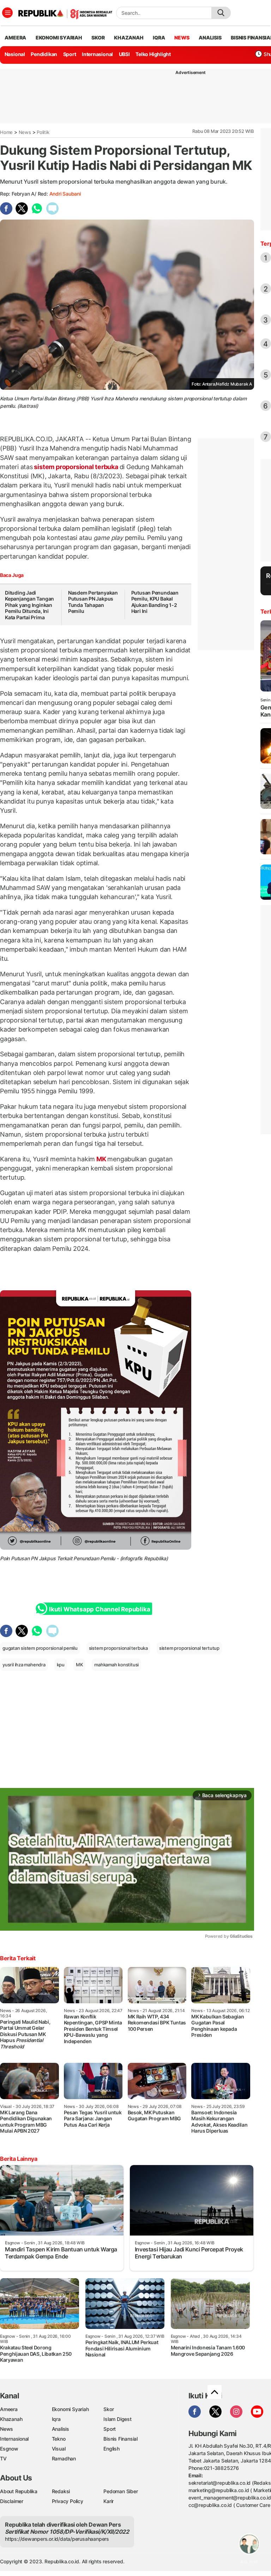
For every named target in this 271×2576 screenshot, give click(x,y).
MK (101, 1159)
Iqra (56, 2419)
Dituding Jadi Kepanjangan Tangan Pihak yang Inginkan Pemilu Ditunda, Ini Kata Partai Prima (29, 605)
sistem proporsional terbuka (76, 467)
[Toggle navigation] (7, 13)
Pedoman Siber (121, 2491)
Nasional (15, 54)
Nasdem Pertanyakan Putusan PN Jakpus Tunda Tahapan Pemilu (93, 602)
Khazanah (11, 2419)
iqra (159, 38)
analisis (210, 38)
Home (6, 132)
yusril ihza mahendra (24, 1665)
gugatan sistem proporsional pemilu (40, 1648)
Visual (59, 2449)
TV (3, 2458)
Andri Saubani (65, 194)
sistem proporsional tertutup (189, 1648)
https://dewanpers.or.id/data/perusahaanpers (57, 2539)
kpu (61, 1665)
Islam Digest (117, 2419)
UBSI (124, 54)
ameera (15, 38)
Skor (109, 2409)
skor (98, 38)
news (182, 38)
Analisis (61, 2429)
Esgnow (9, 2449)
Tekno (59, 2439)
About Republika (19, 2491)
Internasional (97, 54)
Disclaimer (12, 2501)
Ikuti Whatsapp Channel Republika (100, 1609)
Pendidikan (44, 54)
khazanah (129, 38)
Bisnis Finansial (121, 2439)
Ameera (9, 2409)
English (112, 2449)
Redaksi (61, 2491)
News (25, 132)
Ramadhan (64, 2458)
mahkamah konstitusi (116, 1665)
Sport (70, 54)
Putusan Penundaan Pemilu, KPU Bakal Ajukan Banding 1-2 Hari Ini (155, 602)
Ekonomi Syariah (59, 38)
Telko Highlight (153, 54)
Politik (43, 132)
